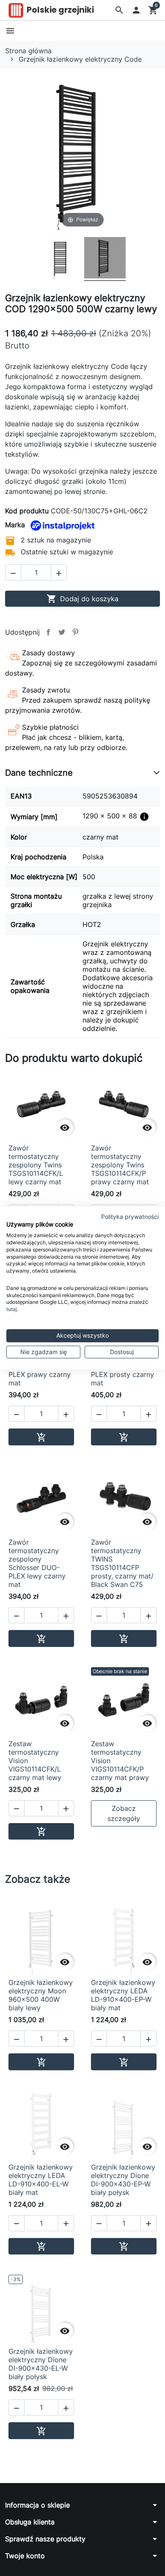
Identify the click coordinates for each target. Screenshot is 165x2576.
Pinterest (75, 632)
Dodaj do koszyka (82, 599)
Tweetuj (62, 632)
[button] (119, 10)
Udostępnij (48, 632)
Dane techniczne (39, 773)
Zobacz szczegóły (124, 1813)
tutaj (12, 1309)
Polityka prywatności (130, 1217)
